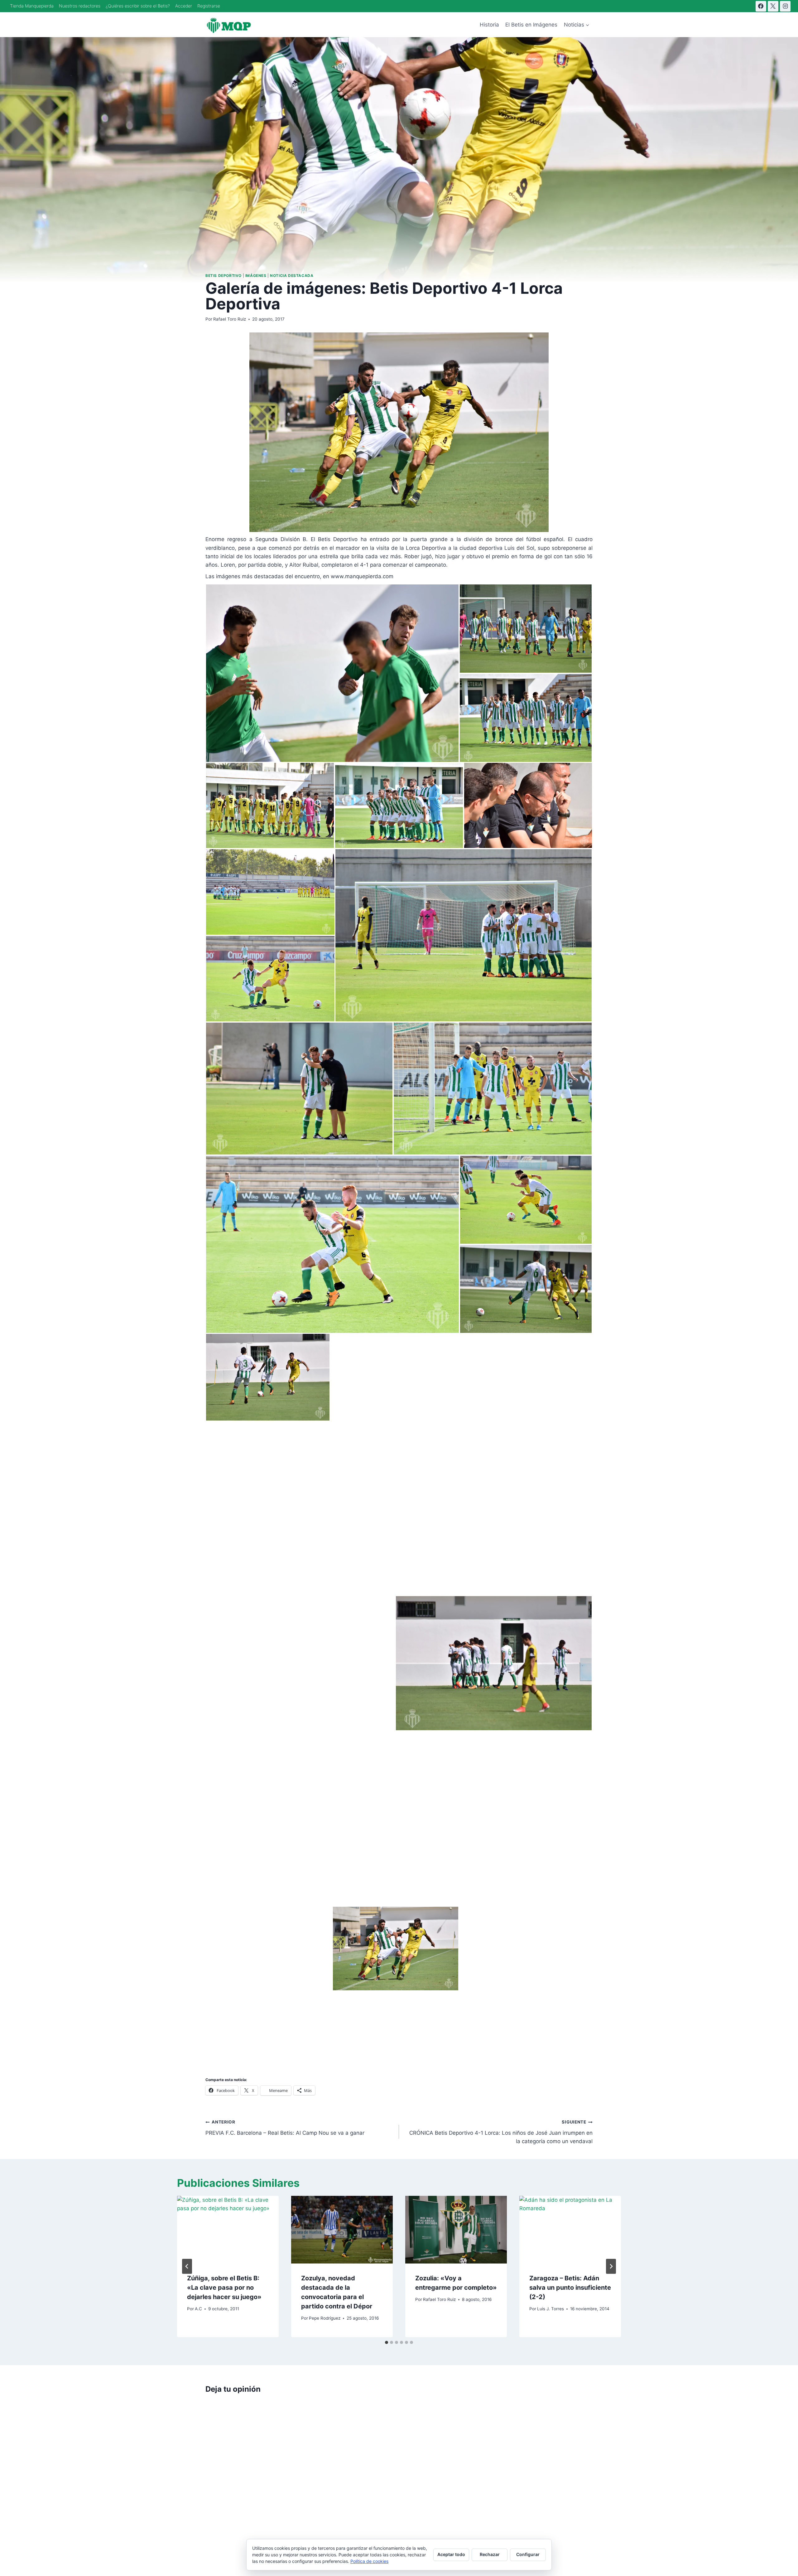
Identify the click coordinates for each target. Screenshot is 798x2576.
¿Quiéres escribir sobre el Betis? (138, 6)
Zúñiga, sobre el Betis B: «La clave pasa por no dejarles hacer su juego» (224, 2288)
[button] (332, 673)
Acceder (184, 6)
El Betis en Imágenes (531, 25)
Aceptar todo (451, 2554)
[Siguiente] (611, 2266)
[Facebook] (761, 6)
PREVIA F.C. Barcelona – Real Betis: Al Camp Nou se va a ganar (285, 2128)
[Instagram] (785, 6)
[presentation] (228, 2230)
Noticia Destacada (292, 276)
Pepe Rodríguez (325, 2318)
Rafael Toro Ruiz (230, 319)
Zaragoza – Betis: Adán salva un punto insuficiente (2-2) (570, 2288)
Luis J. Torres (550, 2309)
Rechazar (490, 2554)
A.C (198, 2309)
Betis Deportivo (224, 276)
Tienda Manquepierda (32, 6)
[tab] (387, 2342)
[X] (773, 6)
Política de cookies (369, 2561)
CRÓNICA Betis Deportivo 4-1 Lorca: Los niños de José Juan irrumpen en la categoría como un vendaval (501, 2132)
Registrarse (209, 6)
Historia (489, 25)
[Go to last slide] (187, 2266)
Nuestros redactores (80, 6)
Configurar (528, 2554)
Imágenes (256, 276)
